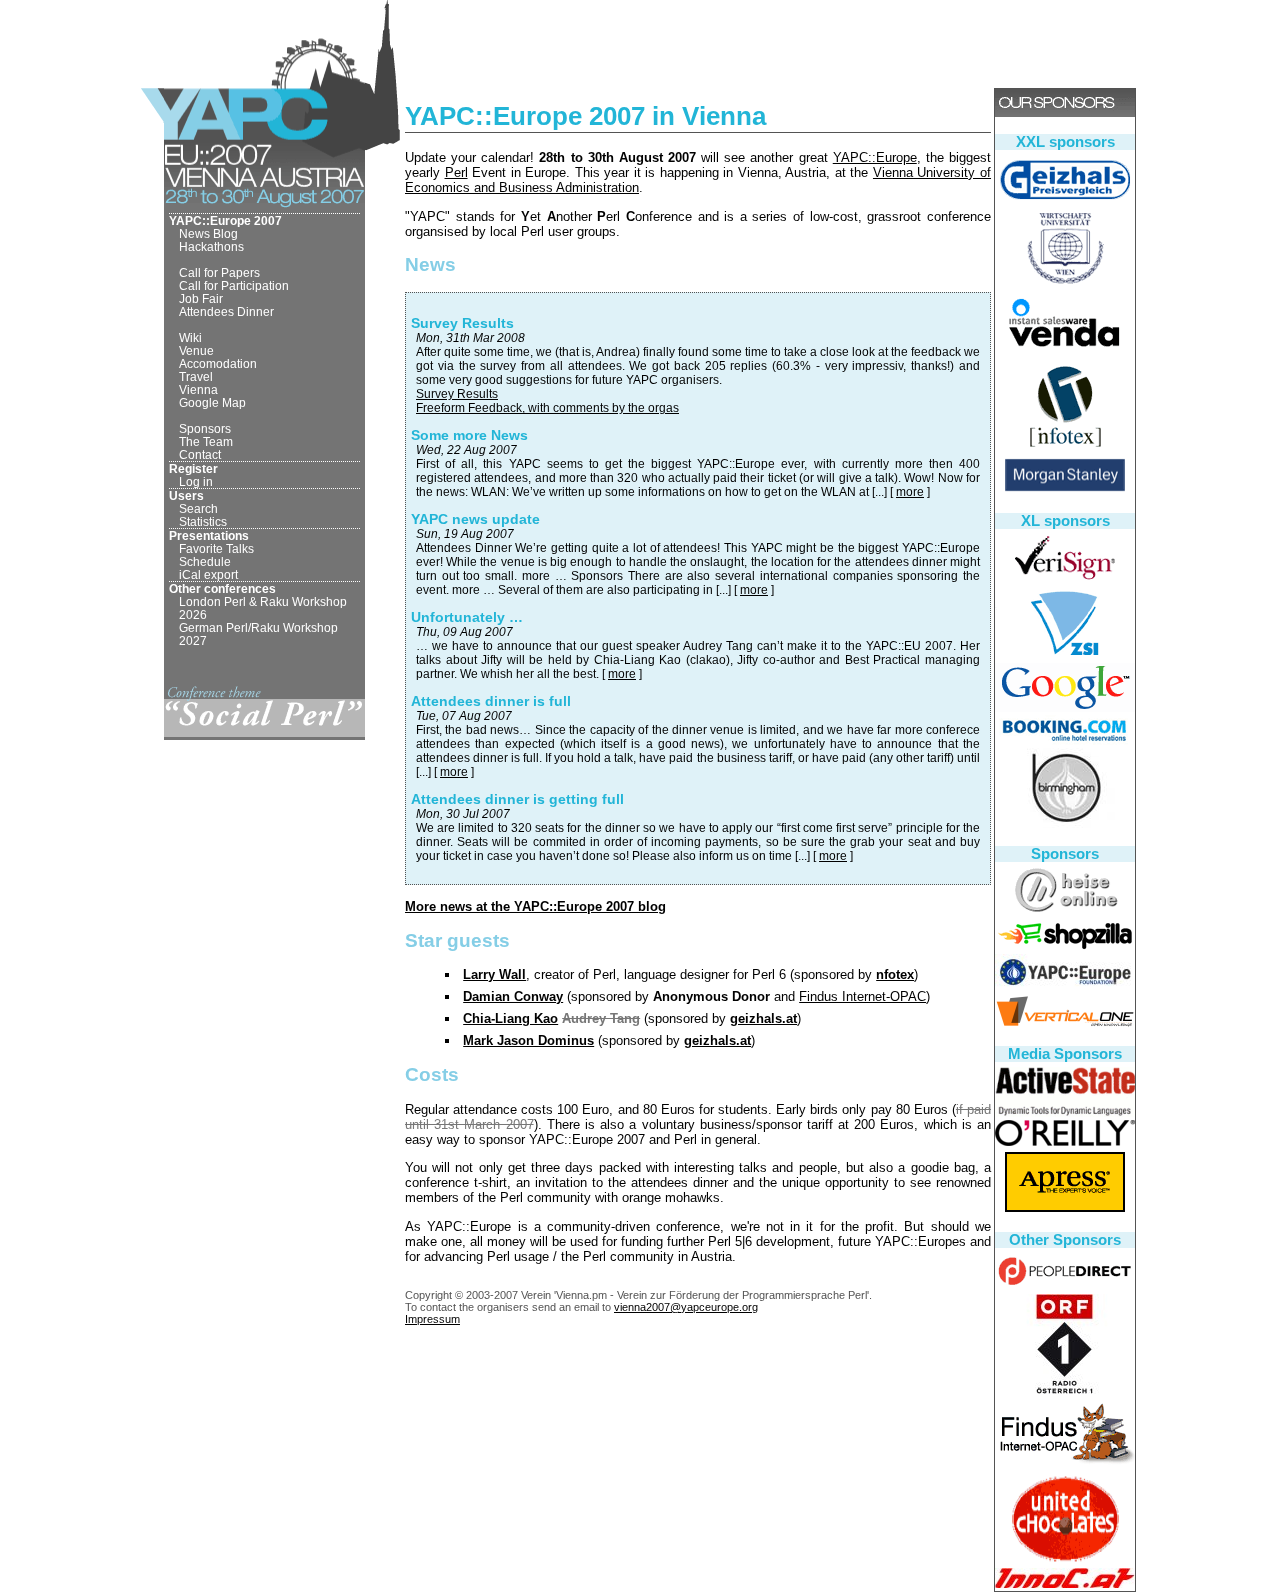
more (910, 492)
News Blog (208, 233)
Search (198, 508)
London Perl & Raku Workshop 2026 (263, 608)
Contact (200, 454)
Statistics (203, 521)
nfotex (895, 974)
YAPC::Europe (875, 157)
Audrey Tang (601, 1018)
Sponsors (205, 428)
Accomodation (218, 363)
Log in (196, 481)
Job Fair (201, 298)
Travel (196, 376)
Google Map (212, 402)
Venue (196, 350)
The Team (206, 441)
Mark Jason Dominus (528, 1040)
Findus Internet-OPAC (862, 996)
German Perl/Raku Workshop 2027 (258, 634)
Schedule (205, 561)
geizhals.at (763, 1018)
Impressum (432, 1319)
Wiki (190, 337)
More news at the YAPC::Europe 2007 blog (535, 906)
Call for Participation (234, 285)
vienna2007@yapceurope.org (686, 1307)
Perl (456, 172)
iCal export (208, 574)
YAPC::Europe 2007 (225, 220)
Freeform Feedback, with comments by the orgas (547, 408)
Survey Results (457, 394)
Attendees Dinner (226, 311)
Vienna (198, 389)
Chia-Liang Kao (510, 1018)
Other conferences (222, 588)
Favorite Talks (216, 548)
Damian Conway (513, 996)
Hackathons (211, 246)
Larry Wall (494, 974)
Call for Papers (219, 272)
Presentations (209, 535)
